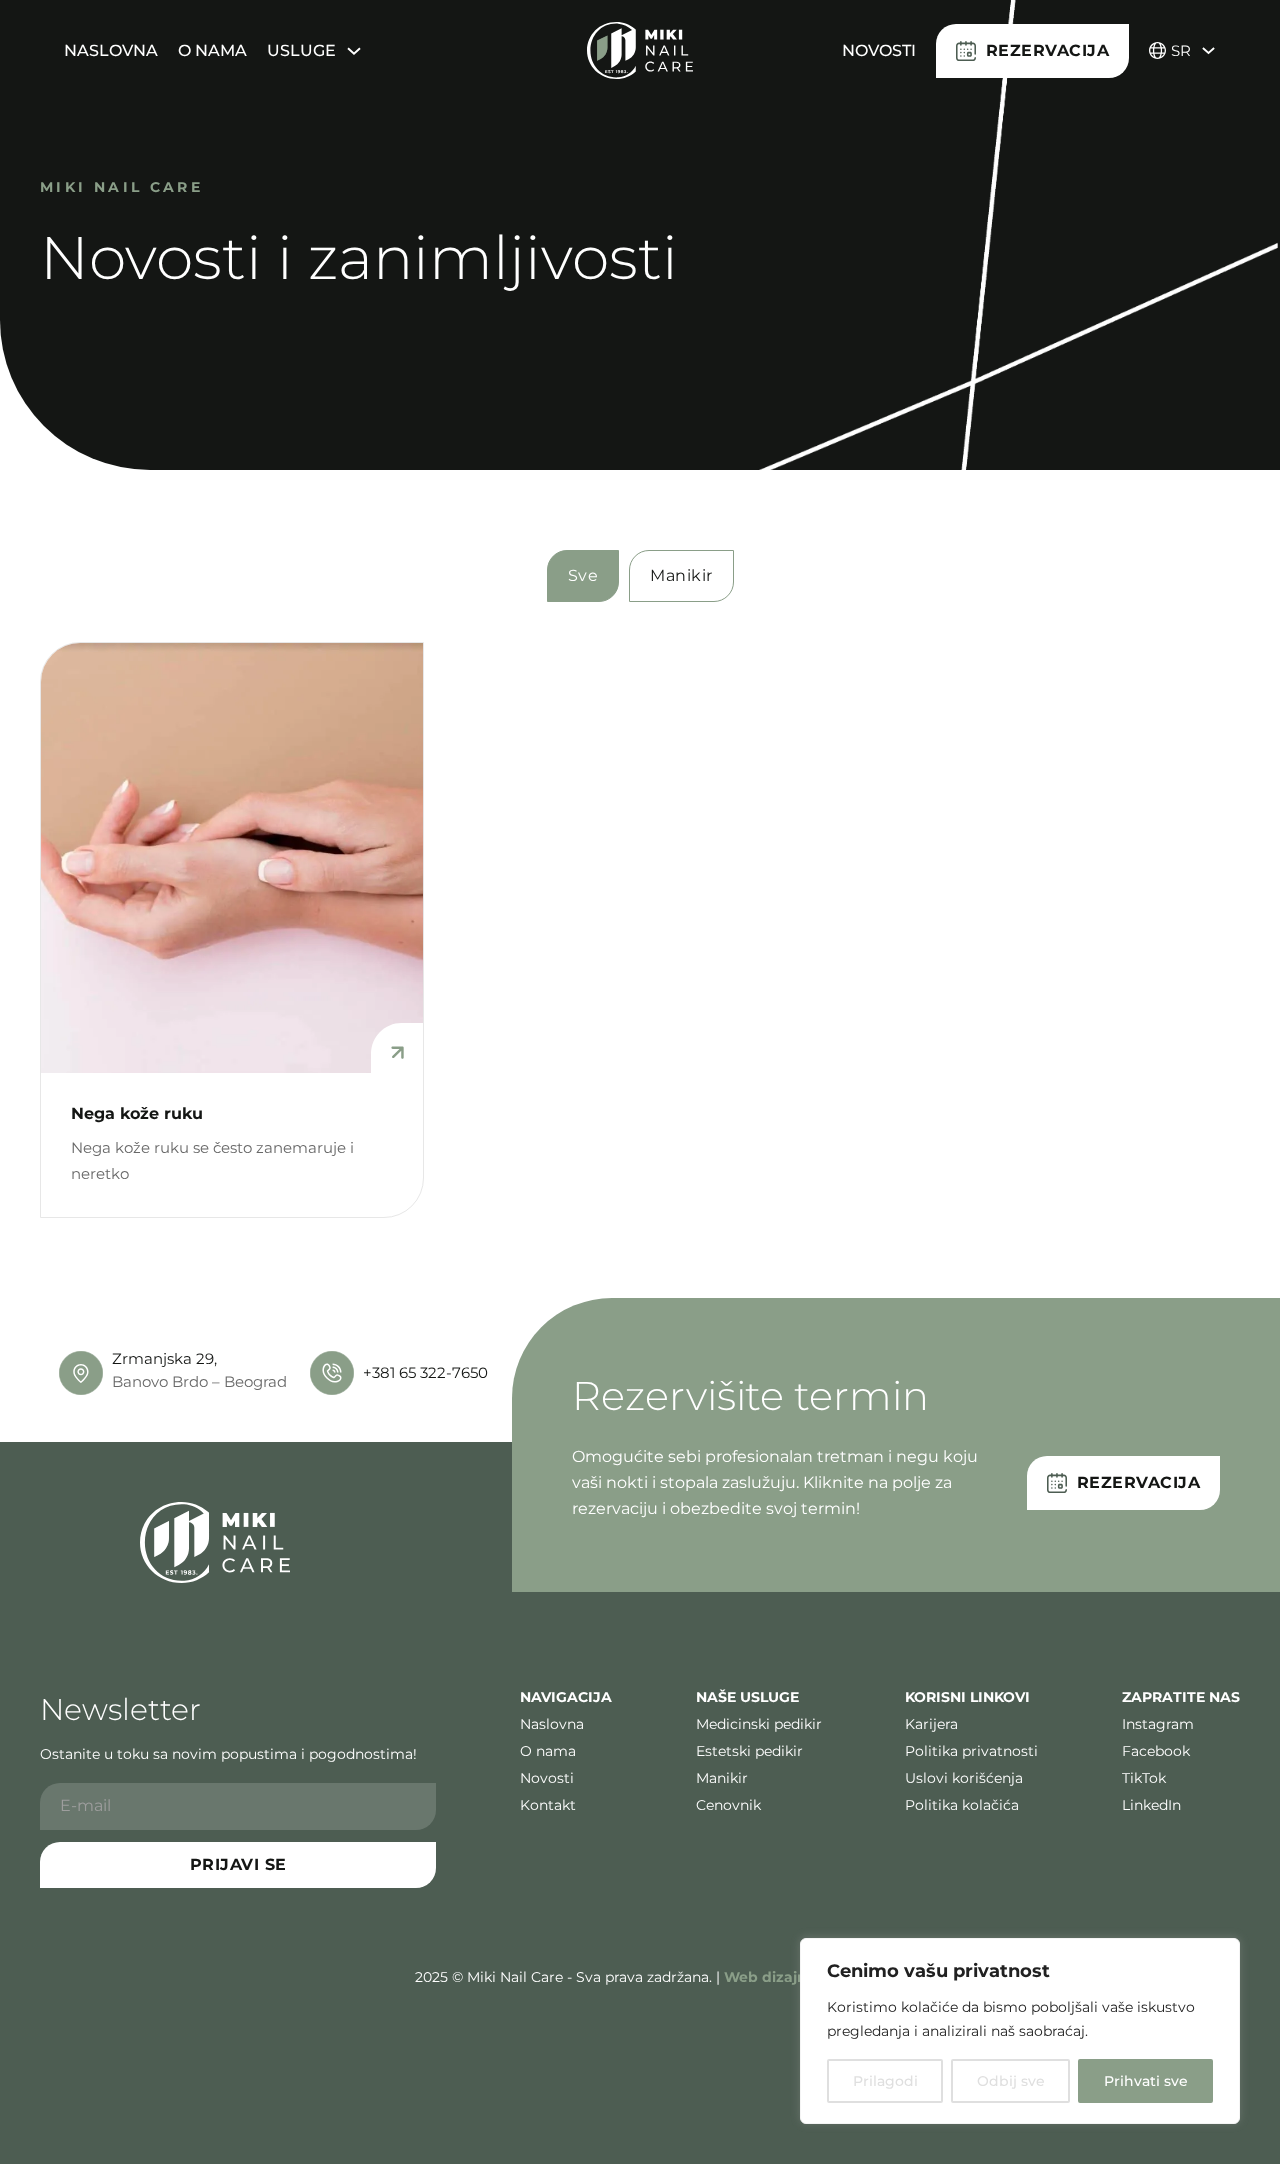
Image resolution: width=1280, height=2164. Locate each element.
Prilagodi (885, 2081)
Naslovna (111, 50)
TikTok (1144, 1778)
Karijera (931, 1724)
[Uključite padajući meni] (354, 51)
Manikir (722, 1778)
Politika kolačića (962, 1805)
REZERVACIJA (1048, 50)
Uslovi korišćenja (964, 1778)
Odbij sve (1011, 2081)
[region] (1020, 2031)
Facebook (1156, 1751)
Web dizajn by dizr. (794, 1977)
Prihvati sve (1146, 2081)
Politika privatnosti (971, 1751)
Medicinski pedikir (759, 1724)
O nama (212, 50)
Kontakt (548, 1805)
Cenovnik (728, 1805)
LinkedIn (1151, 1805)
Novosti (879, 50)
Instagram (1158, 1724)
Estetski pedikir (749, 1751)
